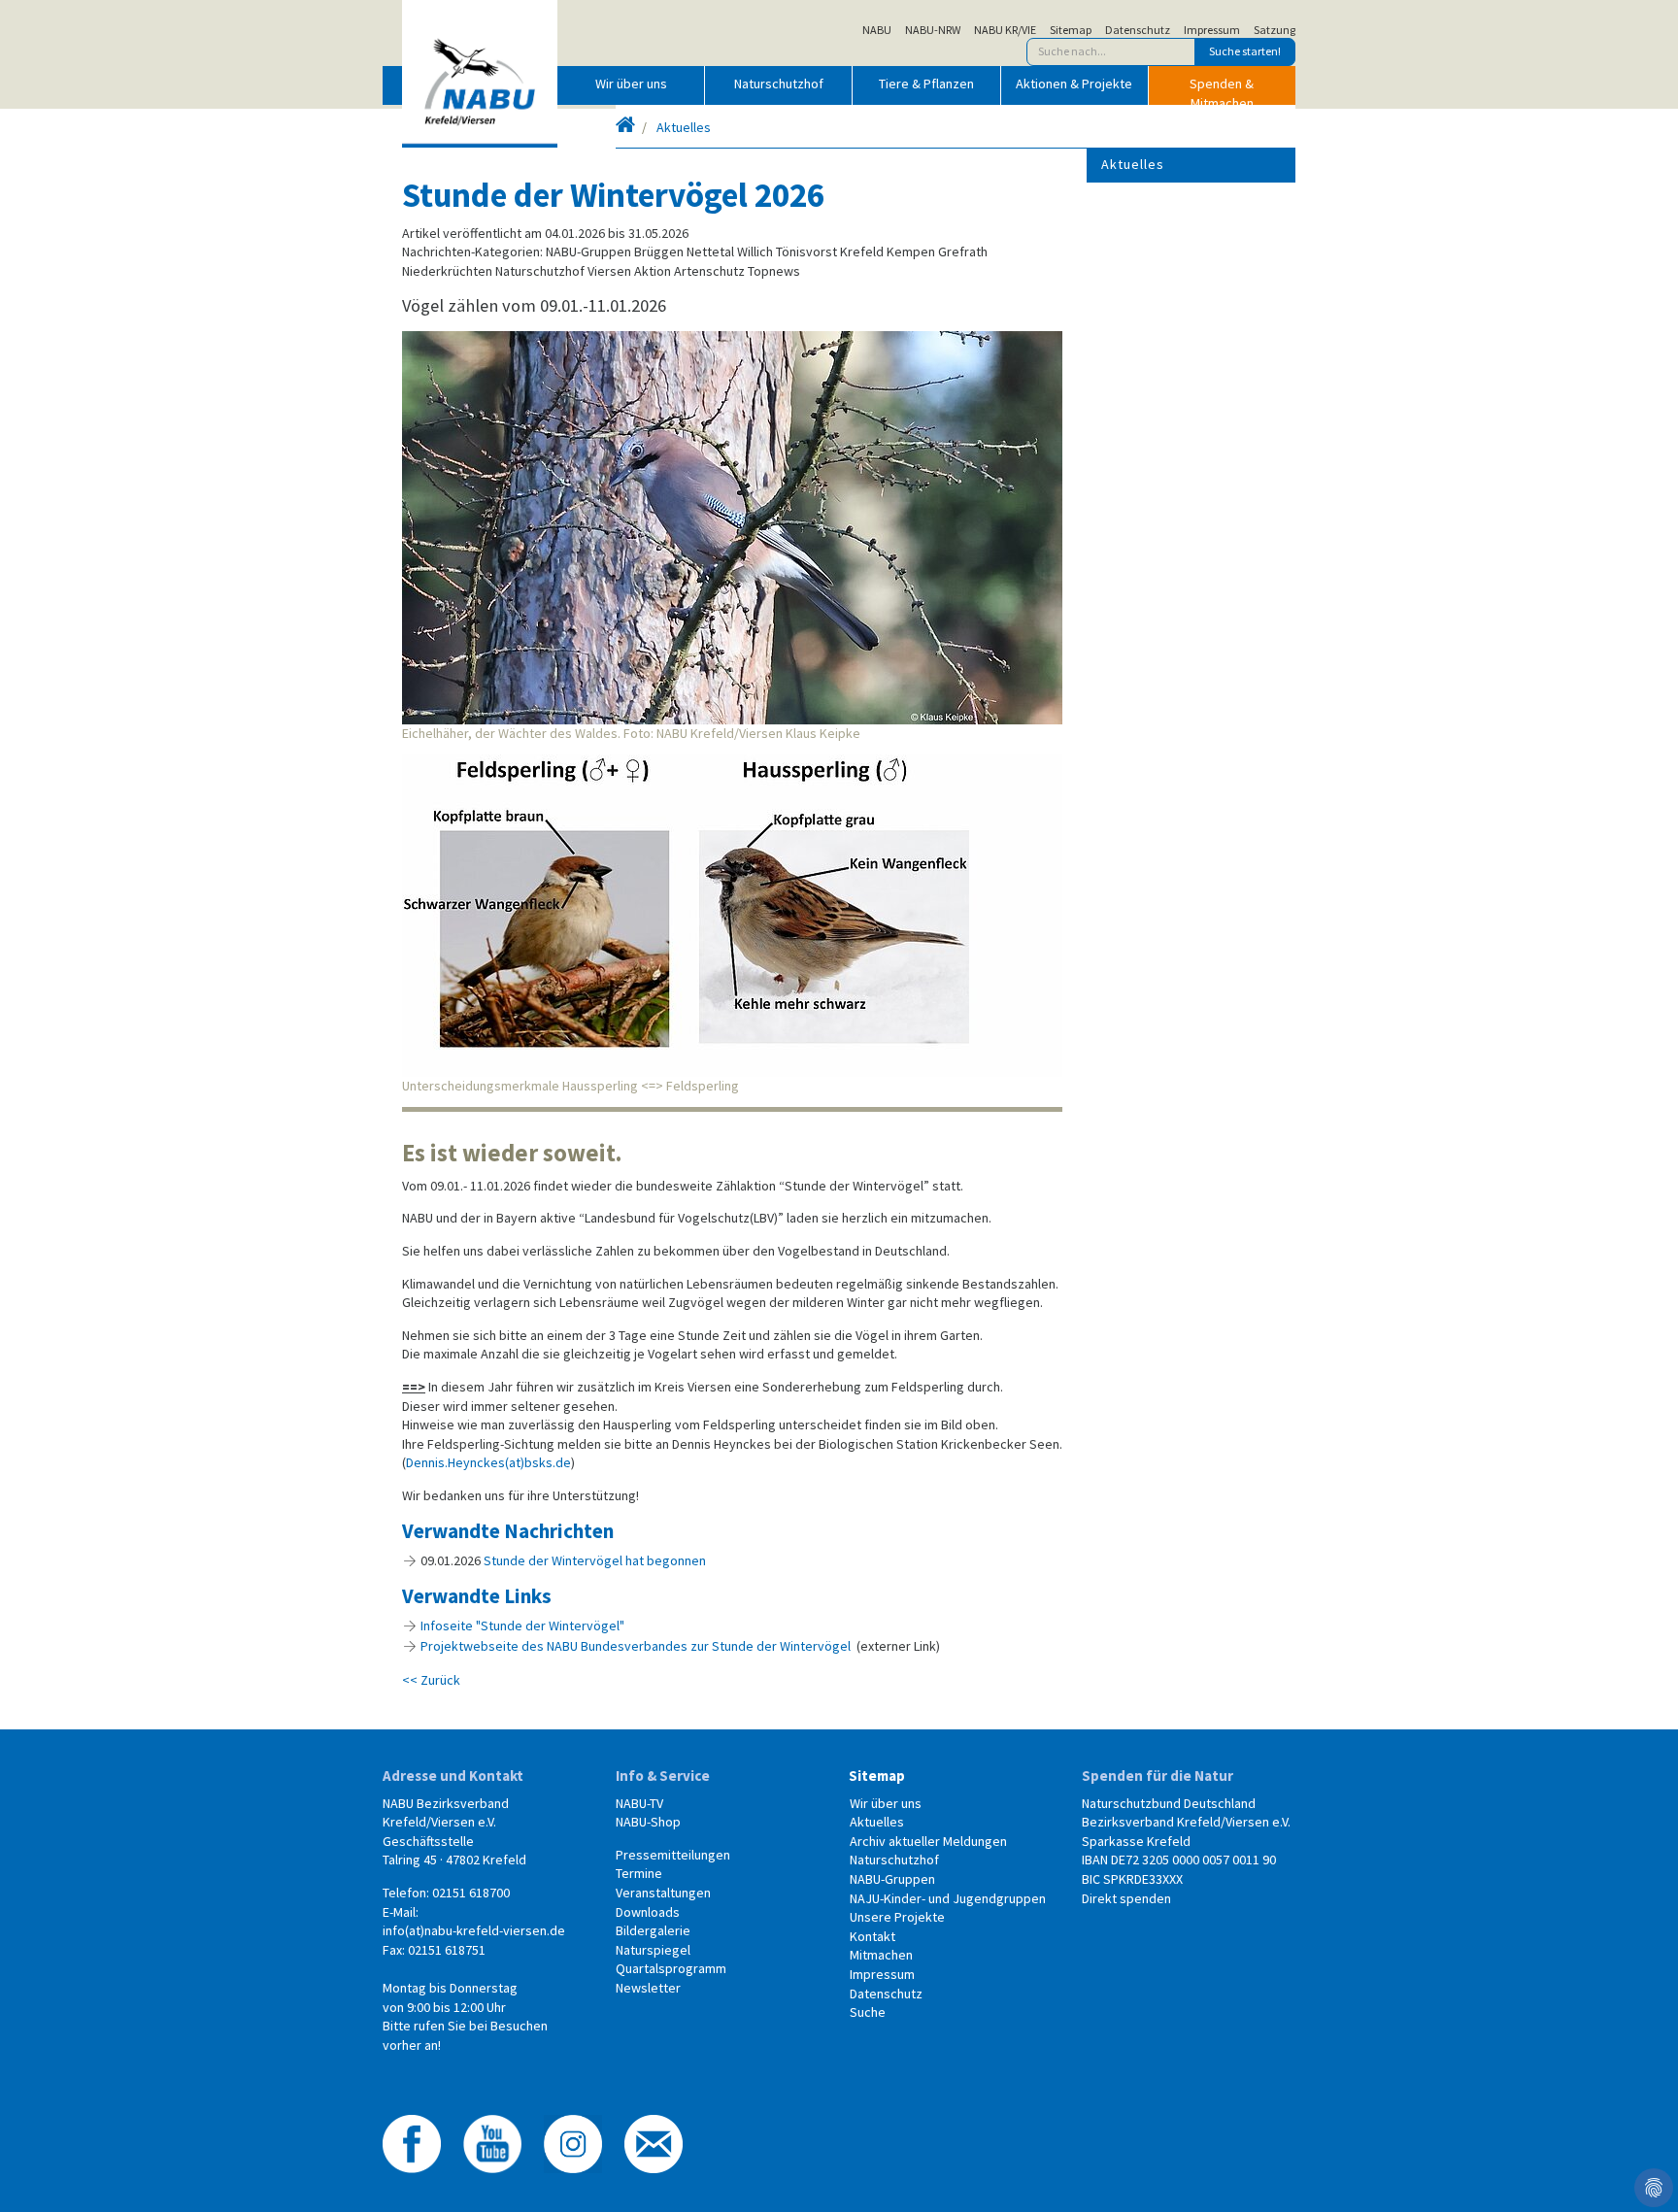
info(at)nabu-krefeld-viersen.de (474, 1930)
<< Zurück (431, 1680)
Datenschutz (1138, 30)
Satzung (1275, 30)
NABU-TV (639, 1803)
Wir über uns (631, 84)
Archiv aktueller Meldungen (928, 1841)
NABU (877, 30)
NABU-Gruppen (892, 1879)
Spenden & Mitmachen (1222, 89)
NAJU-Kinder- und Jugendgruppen (948, 1898)
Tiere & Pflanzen (926, 84)
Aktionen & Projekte (1074, 84)
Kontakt (873, 1936)
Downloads (648, 1912)
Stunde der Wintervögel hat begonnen (595, 1560)
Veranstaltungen (663, 1893)
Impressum (1212, 30)
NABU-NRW (933, 30)
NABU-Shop (648, 1822)
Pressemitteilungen (673, 1855)
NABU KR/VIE (1005, 30)
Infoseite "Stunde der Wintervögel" (522, 1625)
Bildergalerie (653, 1930)
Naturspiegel (653, 1950)
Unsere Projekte (897, 1917)
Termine (639, 1873)
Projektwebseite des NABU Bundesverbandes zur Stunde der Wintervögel (636, 1646)
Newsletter (648, 1988)
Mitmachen (881, 1955)
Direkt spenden (1126, 1898)
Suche (868, 2012)
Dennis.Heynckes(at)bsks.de (488, 1462)
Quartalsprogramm (671, 1968)
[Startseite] (625, 127)
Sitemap (1071, 30)
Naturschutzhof (779, 84)
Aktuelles (684, 127)
